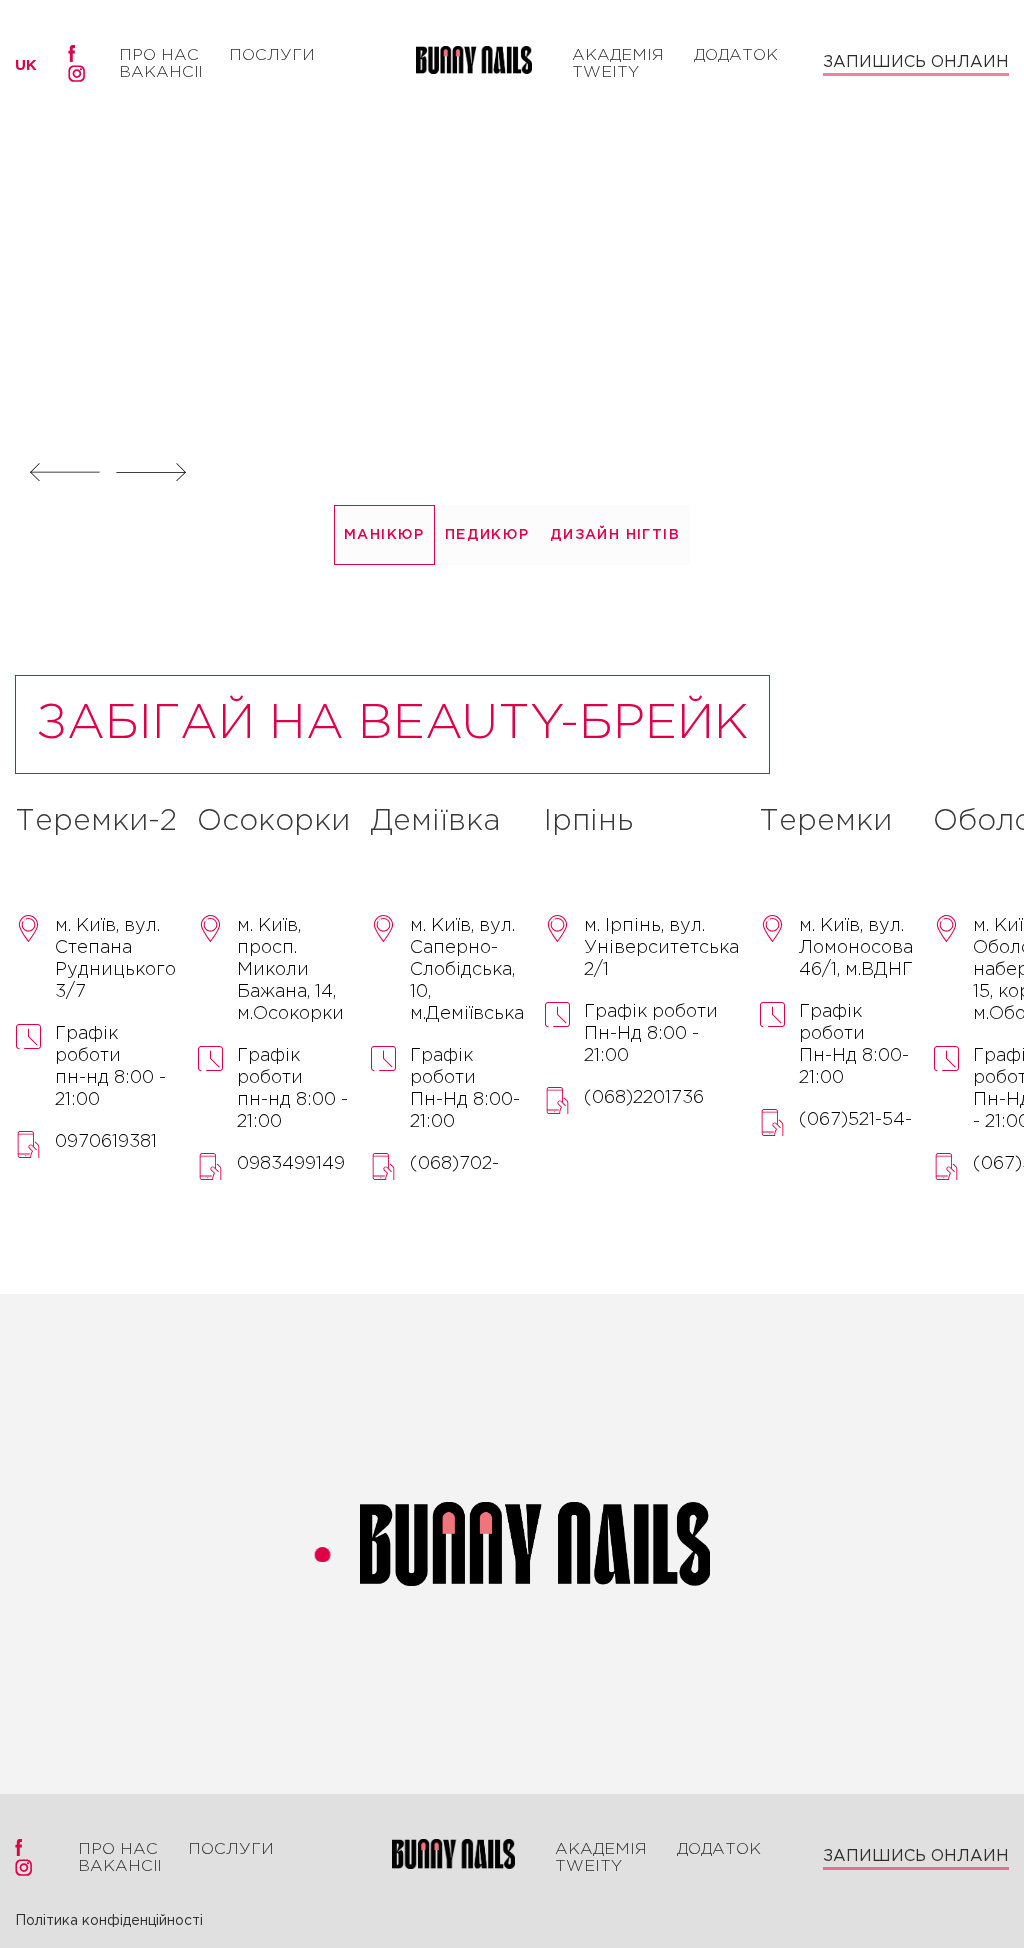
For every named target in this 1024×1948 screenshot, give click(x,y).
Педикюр (487, 535)
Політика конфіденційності (109, 1921)
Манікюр (384, 535)
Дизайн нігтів (615, 535)
